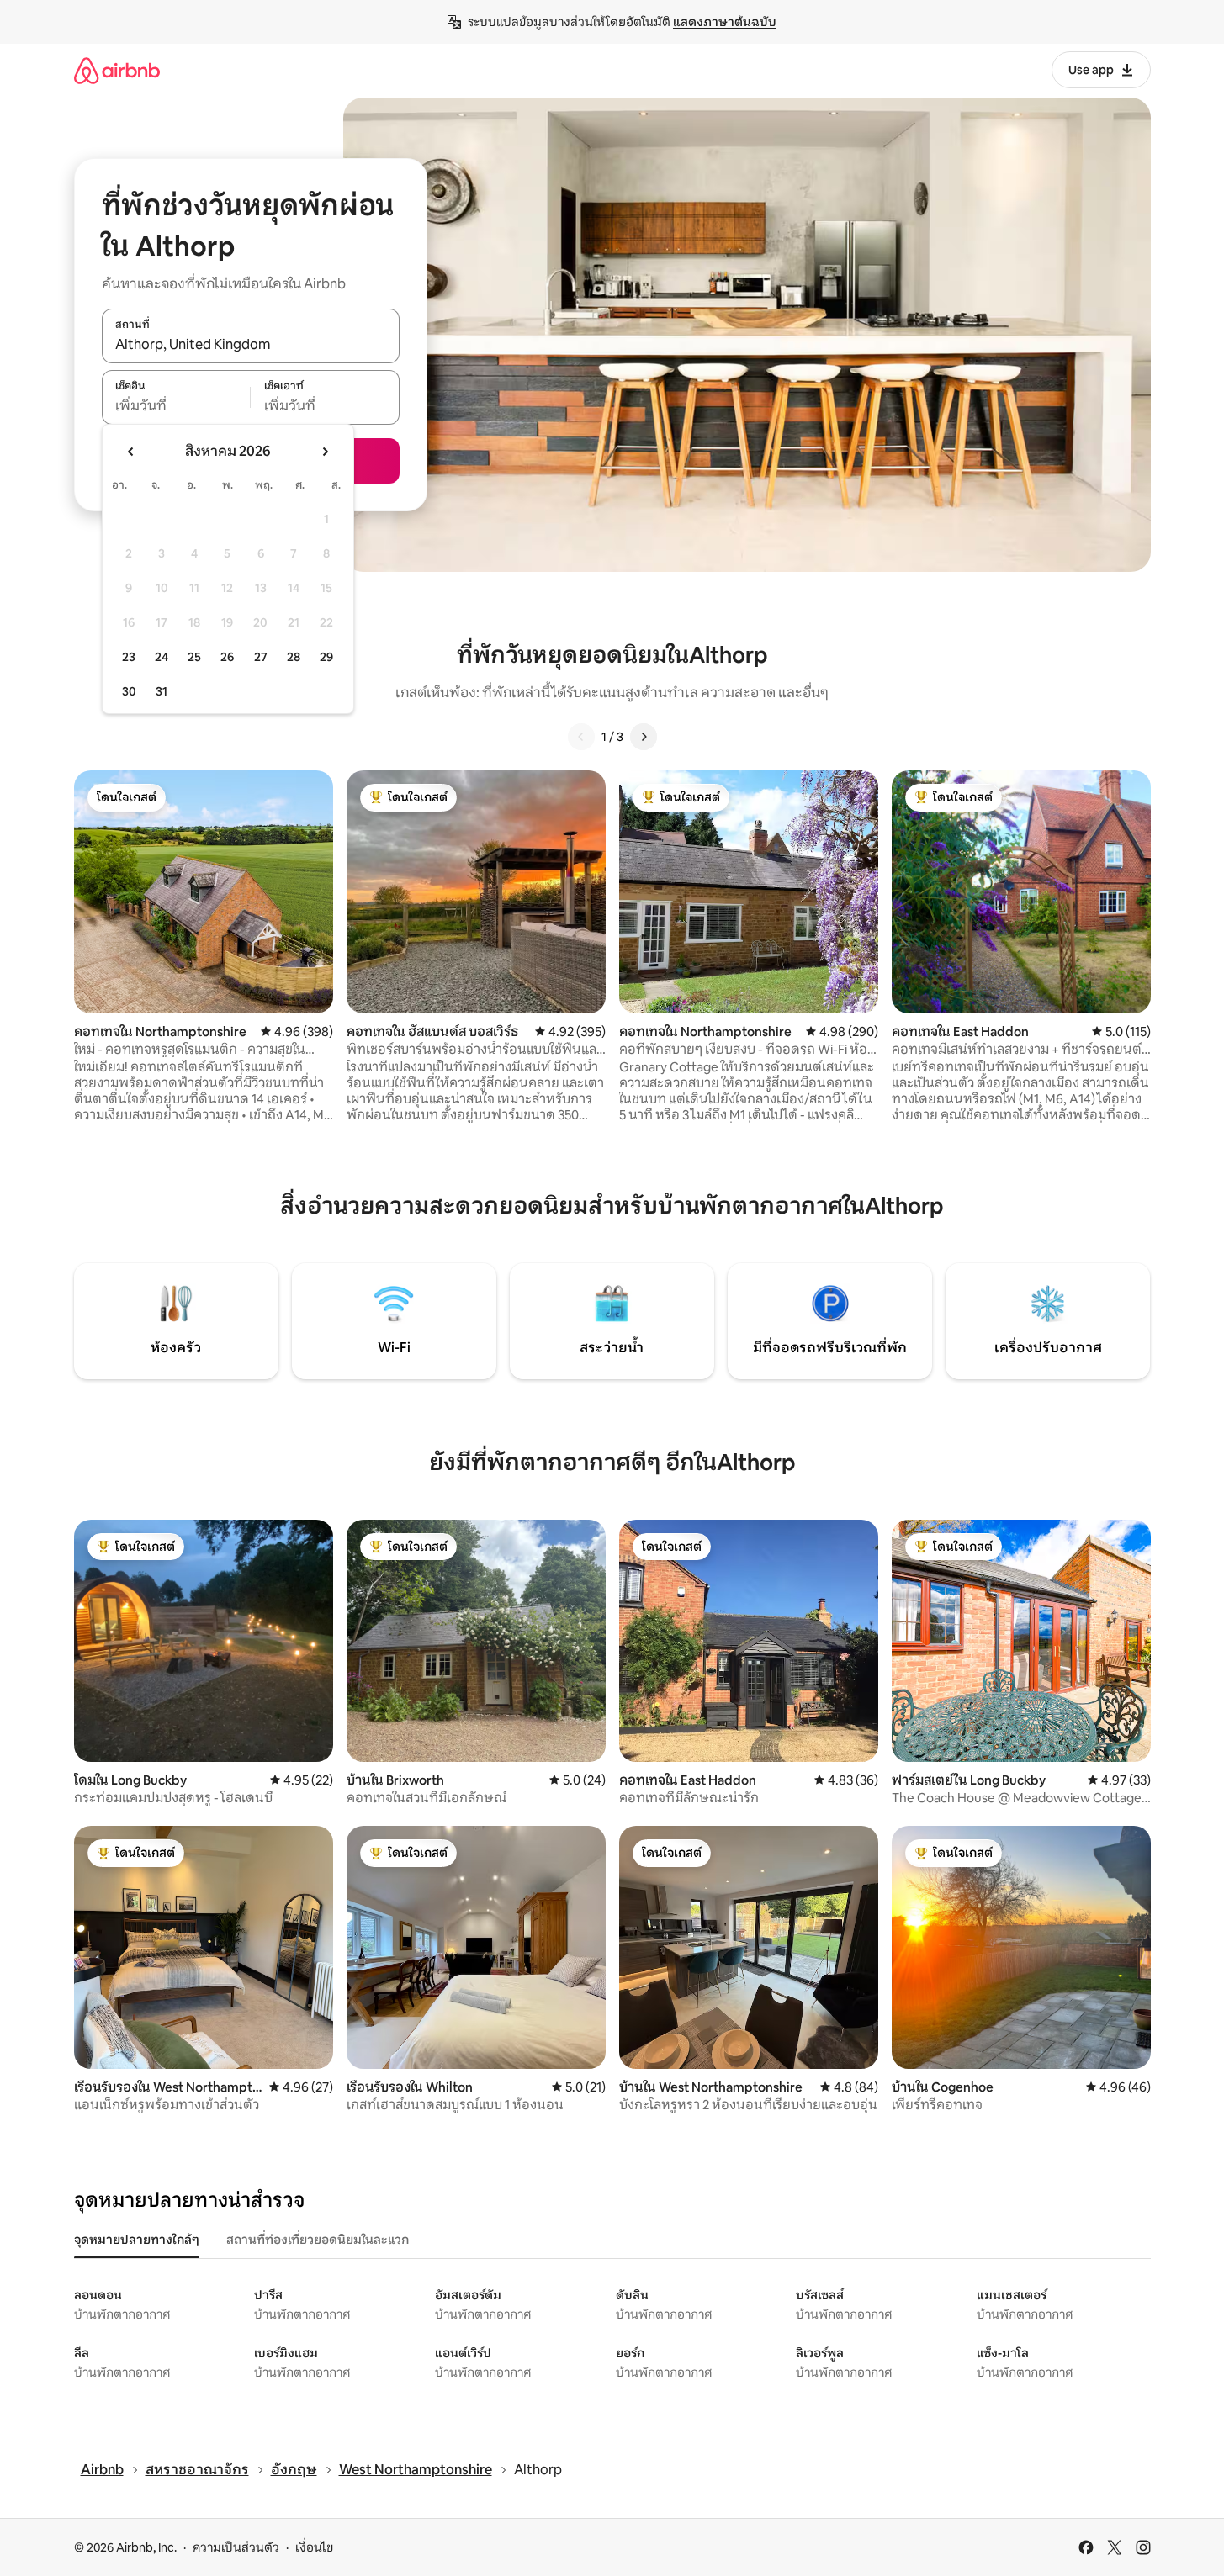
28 (294, 657)
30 (129, 691)
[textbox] (176, 406)
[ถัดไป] (644, 737)
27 (261, 657)
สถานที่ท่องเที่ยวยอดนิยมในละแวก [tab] (318, 2240)
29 (326, 657)
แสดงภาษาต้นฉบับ (725, 22)
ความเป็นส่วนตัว (236, 2547)
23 (129, 657)
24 (162, 657)
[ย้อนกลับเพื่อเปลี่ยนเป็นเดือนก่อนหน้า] (131, 452)
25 (194, 657)
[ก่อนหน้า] (581, 737)
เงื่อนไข (314, 2547)
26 (227, 657)
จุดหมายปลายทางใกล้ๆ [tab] (137, 2240)
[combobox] (251, 345)
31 (162, 691)
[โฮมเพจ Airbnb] (117, 70)
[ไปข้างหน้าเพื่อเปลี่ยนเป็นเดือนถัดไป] (325, 452)
